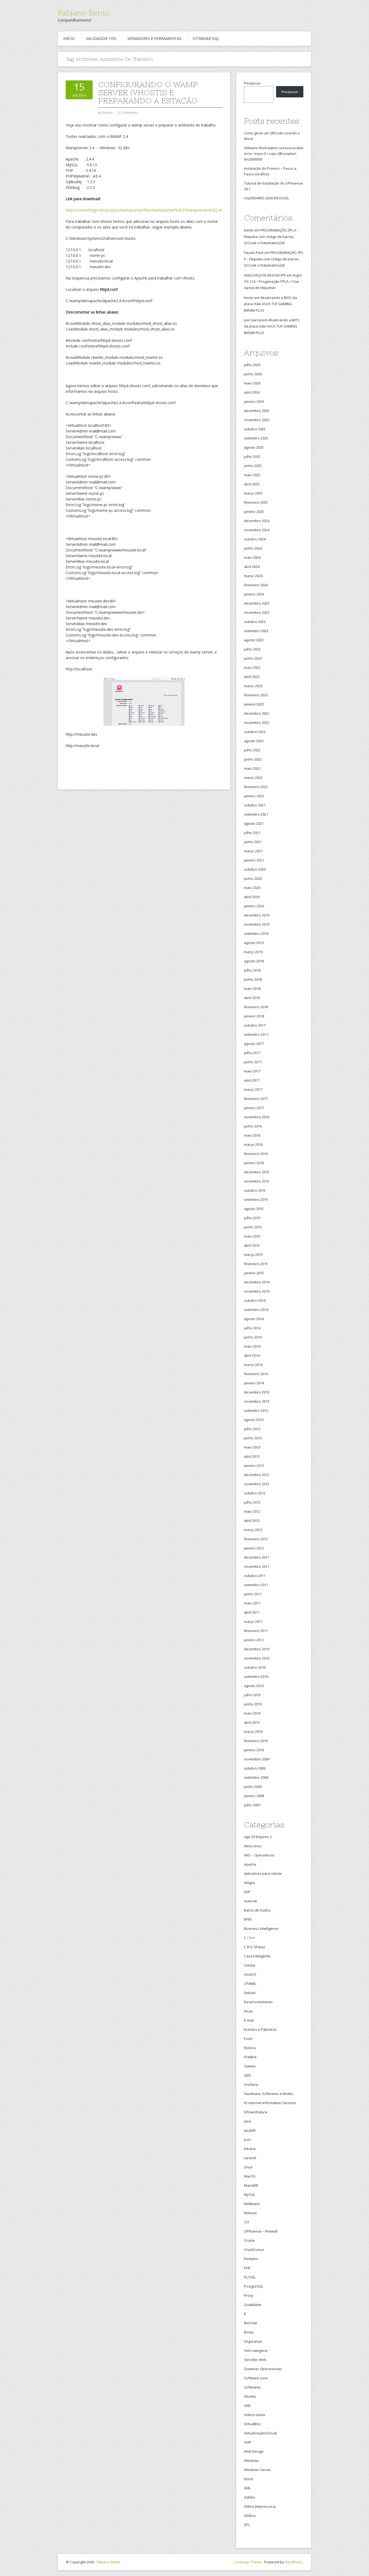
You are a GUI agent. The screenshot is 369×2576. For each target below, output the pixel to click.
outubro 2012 (255, 1493)
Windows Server (257, 2470)
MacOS (250, 2176)
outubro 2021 (255, 805)
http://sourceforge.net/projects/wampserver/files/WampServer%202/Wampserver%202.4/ (144, 210)
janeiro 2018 (254, 1016)
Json (247, 2139)
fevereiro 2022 (256, 787)
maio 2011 (252, 1603)
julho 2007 (252, 1805)
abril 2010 (252, 1722)
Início (69, 38)
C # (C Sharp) (254, 1947)
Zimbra (250, 2516)
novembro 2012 (257, 1484)
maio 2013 (252, 1447)
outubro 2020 (255, 869)
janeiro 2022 (254, 796)
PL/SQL (250, 2277)
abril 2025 (252, 484)
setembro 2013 (256, 1410)
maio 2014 (252, 1346)
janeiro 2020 (254, 906)
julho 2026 (252, 365)
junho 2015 (253, 1227)
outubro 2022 (255, 732)
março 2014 (253, 1365)
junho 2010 (253, 1704)
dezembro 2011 (257, 1557)
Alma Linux (253, 1846)
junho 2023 (253, 658)
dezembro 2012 (257, 1475)
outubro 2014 (255, 1300)
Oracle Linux (254, 2250)
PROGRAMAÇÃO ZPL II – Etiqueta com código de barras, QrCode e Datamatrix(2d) (271, 236)
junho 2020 (253, 878)
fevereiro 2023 (256, 695)
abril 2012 (252, 1521)
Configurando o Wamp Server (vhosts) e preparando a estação (148, 93)
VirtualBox (252, 2424)
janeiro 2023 (254, 704)
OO (247, 2222)
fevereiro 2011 (256, 1631)
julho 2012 (252, 1502)
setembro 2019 (256, 933)
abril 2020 (252, 897)
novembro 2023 (257, 612)
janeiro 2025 (254, 512)
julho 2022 (252, 750)
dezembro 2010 (257, 1649)
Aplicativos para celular (263, 1873)
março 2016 (253, 1144)
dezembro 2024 (257, 521)
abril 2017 (252, 1080)
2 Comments (128, 113)
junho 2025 (253, 466)
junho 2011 (253, 1594)
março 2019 (253, 952)
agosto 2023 (254, 640)
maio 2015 (252, 1236)
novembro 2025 (257, 420)
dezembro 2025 (257, 411)
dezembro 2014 (257, 1282)
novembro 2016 (257, 1117)
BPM (248, 1919)
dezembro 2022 (257, 713)
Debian (250, 1993)
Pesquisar (252, 83)
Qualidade (253, 2305)
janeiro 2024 (254, 594)
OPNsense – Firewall (261, 2231)
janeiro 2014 (254, 1383)
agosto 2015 (254, 1209)
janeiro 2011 (254, 1640)
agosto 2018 (254, 961)
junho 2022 (253, 759)
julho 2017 (252, 1053)
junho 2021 (253, 842)
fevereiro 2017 (256, 1099)
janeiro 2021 (254, 860)
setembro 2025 (256, 438)
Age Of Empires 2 (258, 1837)
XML (247, 2488)
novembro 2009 (257, 1759)
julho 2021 (252, 833)
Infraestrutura (256, 2112)
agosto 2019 (254, 943)
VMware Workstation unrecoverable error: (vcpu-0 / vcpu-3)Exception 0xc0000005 (274, 154)
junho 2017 (253, 1062)
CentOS (250, 1974)
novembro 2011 (257, 1566)
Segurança (253, 2341)
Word (248, 2479)
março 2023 (253, 686)
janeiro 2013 (254, 1466)
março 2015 (253, 1255)
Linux (248, 2167)
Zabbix (250, 2497)
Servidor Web (255, 2360)
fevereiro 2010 (256, 1741)
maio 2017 (252, 1071)
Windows (251, 2461)
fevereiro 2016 (256, 1154)
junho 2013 (253, 1438)
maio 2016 (252, 1135)
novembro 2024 (257, 530)
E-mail (249, 2020)
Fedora (250, 2048)
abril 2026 (252, 392)
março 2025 (253, 493)
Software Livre (256, 2378)
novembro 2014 (257, 1291)
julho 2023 (252, 649)
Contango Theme (247, 2562)
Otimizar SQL (206, 38)
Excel (248, 2039)
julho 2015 (252, 1218)
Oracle (249, 2240)
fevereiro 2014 (256, 1374)
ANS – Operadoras (259, 1855)
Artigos (250, 1883)
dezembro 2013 (257, 1392)
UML (247, 2405)
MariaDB (251, 2185)
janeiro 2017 (254, 1108)
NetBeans (252, 2204)
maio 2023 (252, 667)
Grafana (251, 2084)
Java (247, 2121)
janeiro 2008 (254, 1796)
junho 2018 (253, 979)
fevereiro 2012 (256, 1539)
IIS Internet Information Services (270, 2103)
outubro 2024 (255, 539)
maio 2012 (252, 1511)
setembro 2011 (256, 1585)
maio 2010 (252, 1713)
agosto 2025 (254, 447)
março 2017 (253, 1089)
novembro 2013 (257, 1401)
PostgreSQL (254, 2286)
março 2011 (253, 1621)
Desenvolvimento (258, 2002)
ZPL (247, 2525)
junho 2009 (253, 1787)
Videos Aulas (255, 2415)
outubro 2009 (255, 1768)
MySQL (250, 2195)
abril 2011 (252, 1612)
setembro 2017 (256, 1034)
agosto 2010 (254, 1686)
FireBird (250, 2057)
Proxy (249, 2295)
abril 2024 (252, 567)
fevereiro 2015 (256, 1264)
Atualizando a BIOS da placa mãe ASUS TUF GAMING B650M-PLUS (270, 304)
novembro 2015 (257, 1181)
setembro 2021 (256, 814)
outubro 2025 (255, 429)
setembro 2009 (256, 1777)
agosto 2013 (254, 1420)
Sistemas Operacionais (263, 2369)
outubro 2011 (255, 1576)
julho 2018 (252, 970)
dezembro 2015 (257, 1172)
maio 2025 (252, 475)
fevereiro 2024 (256, 585)
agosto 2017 (254, 1044)
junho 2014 (253, 1337)
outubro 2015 (255, 1190)
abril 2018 (252, 998)
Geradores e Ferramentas (155, 38)
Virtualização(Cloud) (260, 2433)
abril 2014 (252, 1355)
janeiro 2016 (254, 1163)
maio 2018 (252, 989)
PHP (247, 2268)
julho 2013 (252, 1429)
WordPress (294, 2562)
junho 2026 (253, 374)
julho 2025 (252, 456)
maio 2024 (252, 557)
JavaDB (250, 2130)
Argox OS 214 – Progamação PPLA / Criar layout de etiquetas (273, 282)
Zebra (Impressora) (260, 2506)
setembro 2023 (256, 631)
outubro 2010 (255, 1667)
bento (249, 230)
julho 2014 (252, 1328)
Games (250, 2066)
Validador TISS (101, 38)
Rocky (249, 2332)
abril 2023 (252, 677)
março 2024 (253, 576)
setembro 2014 (256, 1310)
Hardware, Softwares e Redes (269, 2094)
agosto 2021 (254, 823)
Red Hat (250, 2323)
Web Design (254, 2451)
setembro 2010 (256, 1677)
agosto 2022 (254, 741)
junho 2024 (253, 548)
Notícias (250, 2213)
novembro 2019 (257, 924)
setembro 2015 (256, 1200)
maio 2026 (252, 383)
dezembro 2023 (257, 603)
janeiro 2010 (254, 1750)
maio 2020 (252, 888)
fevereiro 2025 (256, 502)
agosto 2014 (254, 1319)
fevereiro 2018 (256, 1007)
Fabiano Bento (84, 13)
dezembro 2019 (257, 915)
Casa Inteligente (257, 1956)
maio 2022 (252, 768)
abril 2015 (252, 1245)
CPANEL (250, 1984)
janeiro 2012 (254, 1548)
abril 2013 (252, 1456)
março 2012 (253, 1530)
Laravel (250, 2158)
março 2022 (253, 778)
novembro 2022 (257, 723)
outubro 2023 (255, 622)
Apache (250, 1864)
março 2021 (253, 851)
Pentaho (251, 2259)
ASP (247, 1892)
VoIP (248, 2442)
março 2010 (253, 1732)
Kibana (250, 2149)
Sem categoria (256, 2350)
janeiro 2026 (254, 401)
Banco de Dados (257, 1910)
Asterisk (251, 1901)
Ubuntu (250, 2396)
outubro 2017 (255, 1025)
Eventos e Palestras (260, 2029)
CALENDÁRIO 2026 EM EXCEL (266, 198)
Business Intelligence (261, 1928)
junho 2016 (253, 1126)
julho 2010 (252, 1695)
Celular (250, 1965)
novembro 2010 (257, 1658)
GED (247, 2075)
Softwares (252, 2387)
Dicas (248, 2011)
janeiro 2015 (254, 1273)
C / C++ (249, 1938)
